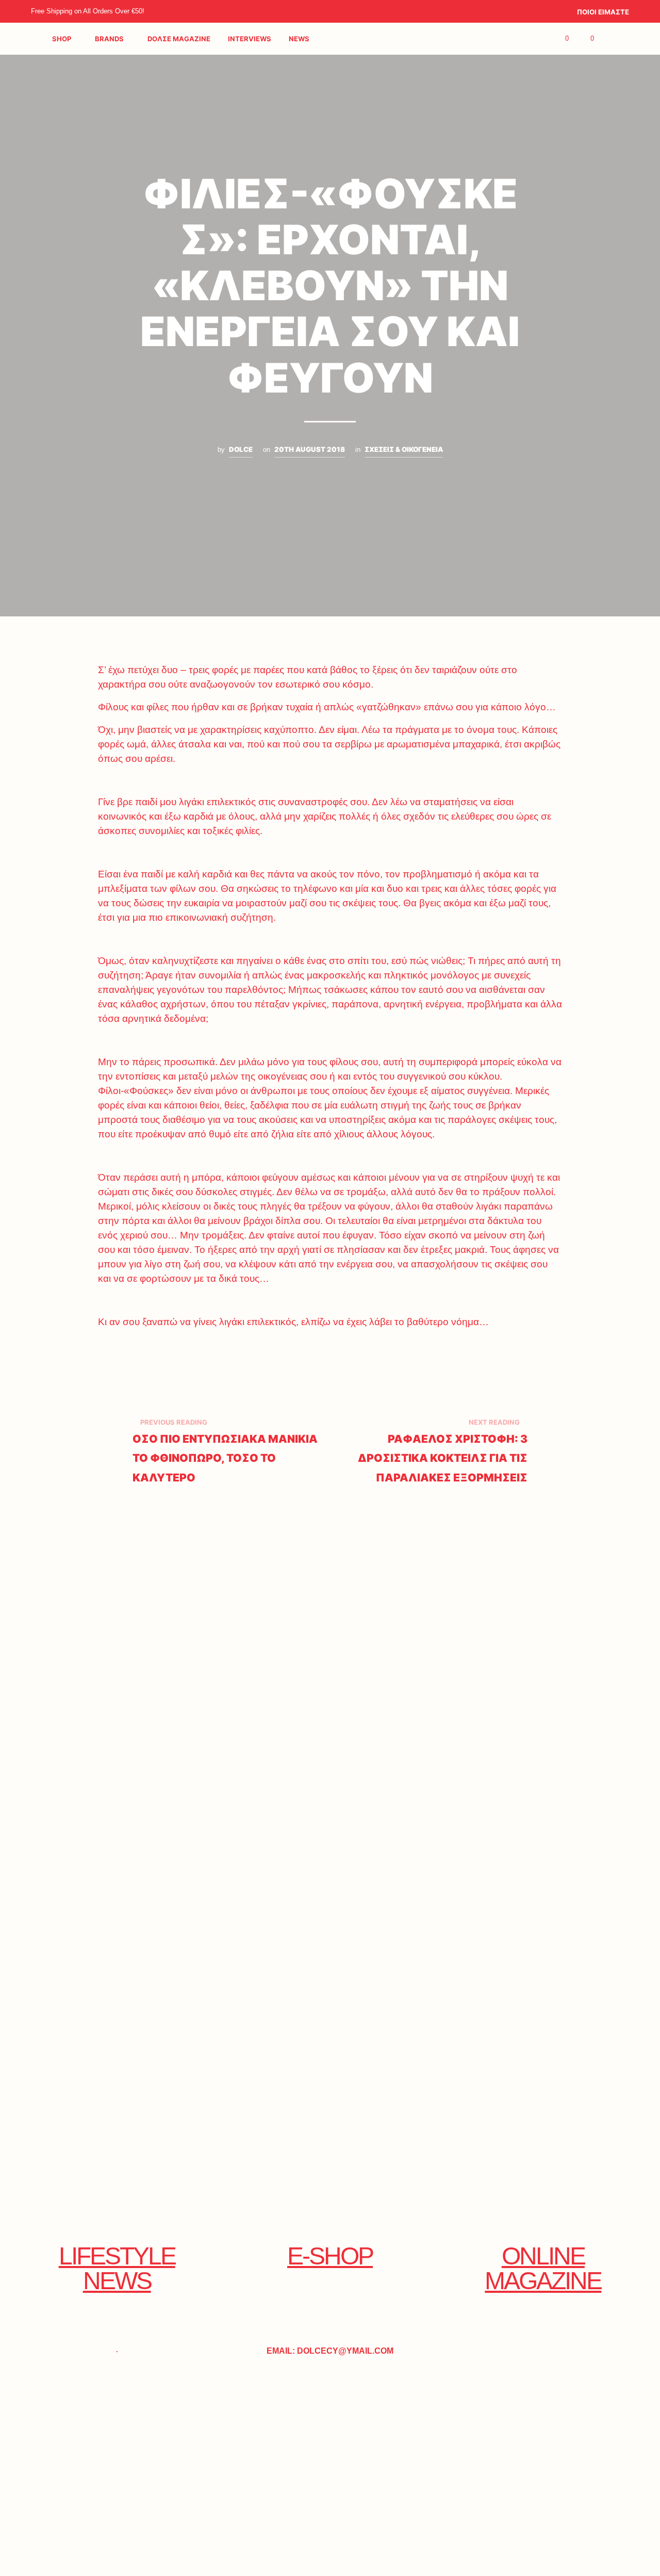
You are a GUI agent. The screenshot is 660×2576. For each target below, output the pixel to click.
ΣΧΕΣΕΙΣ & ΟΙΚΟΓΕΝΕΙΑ (404, 449)
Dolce (241, 449)
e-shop (330, 2256)
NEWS (299, 39)
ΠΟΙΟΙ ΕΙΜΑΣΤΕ (603, 12)
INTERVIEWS (250, 39)
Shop (62, 39)
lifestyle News (117, 2268)
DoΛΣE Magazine (179, 39)
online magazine (543, 2268)
